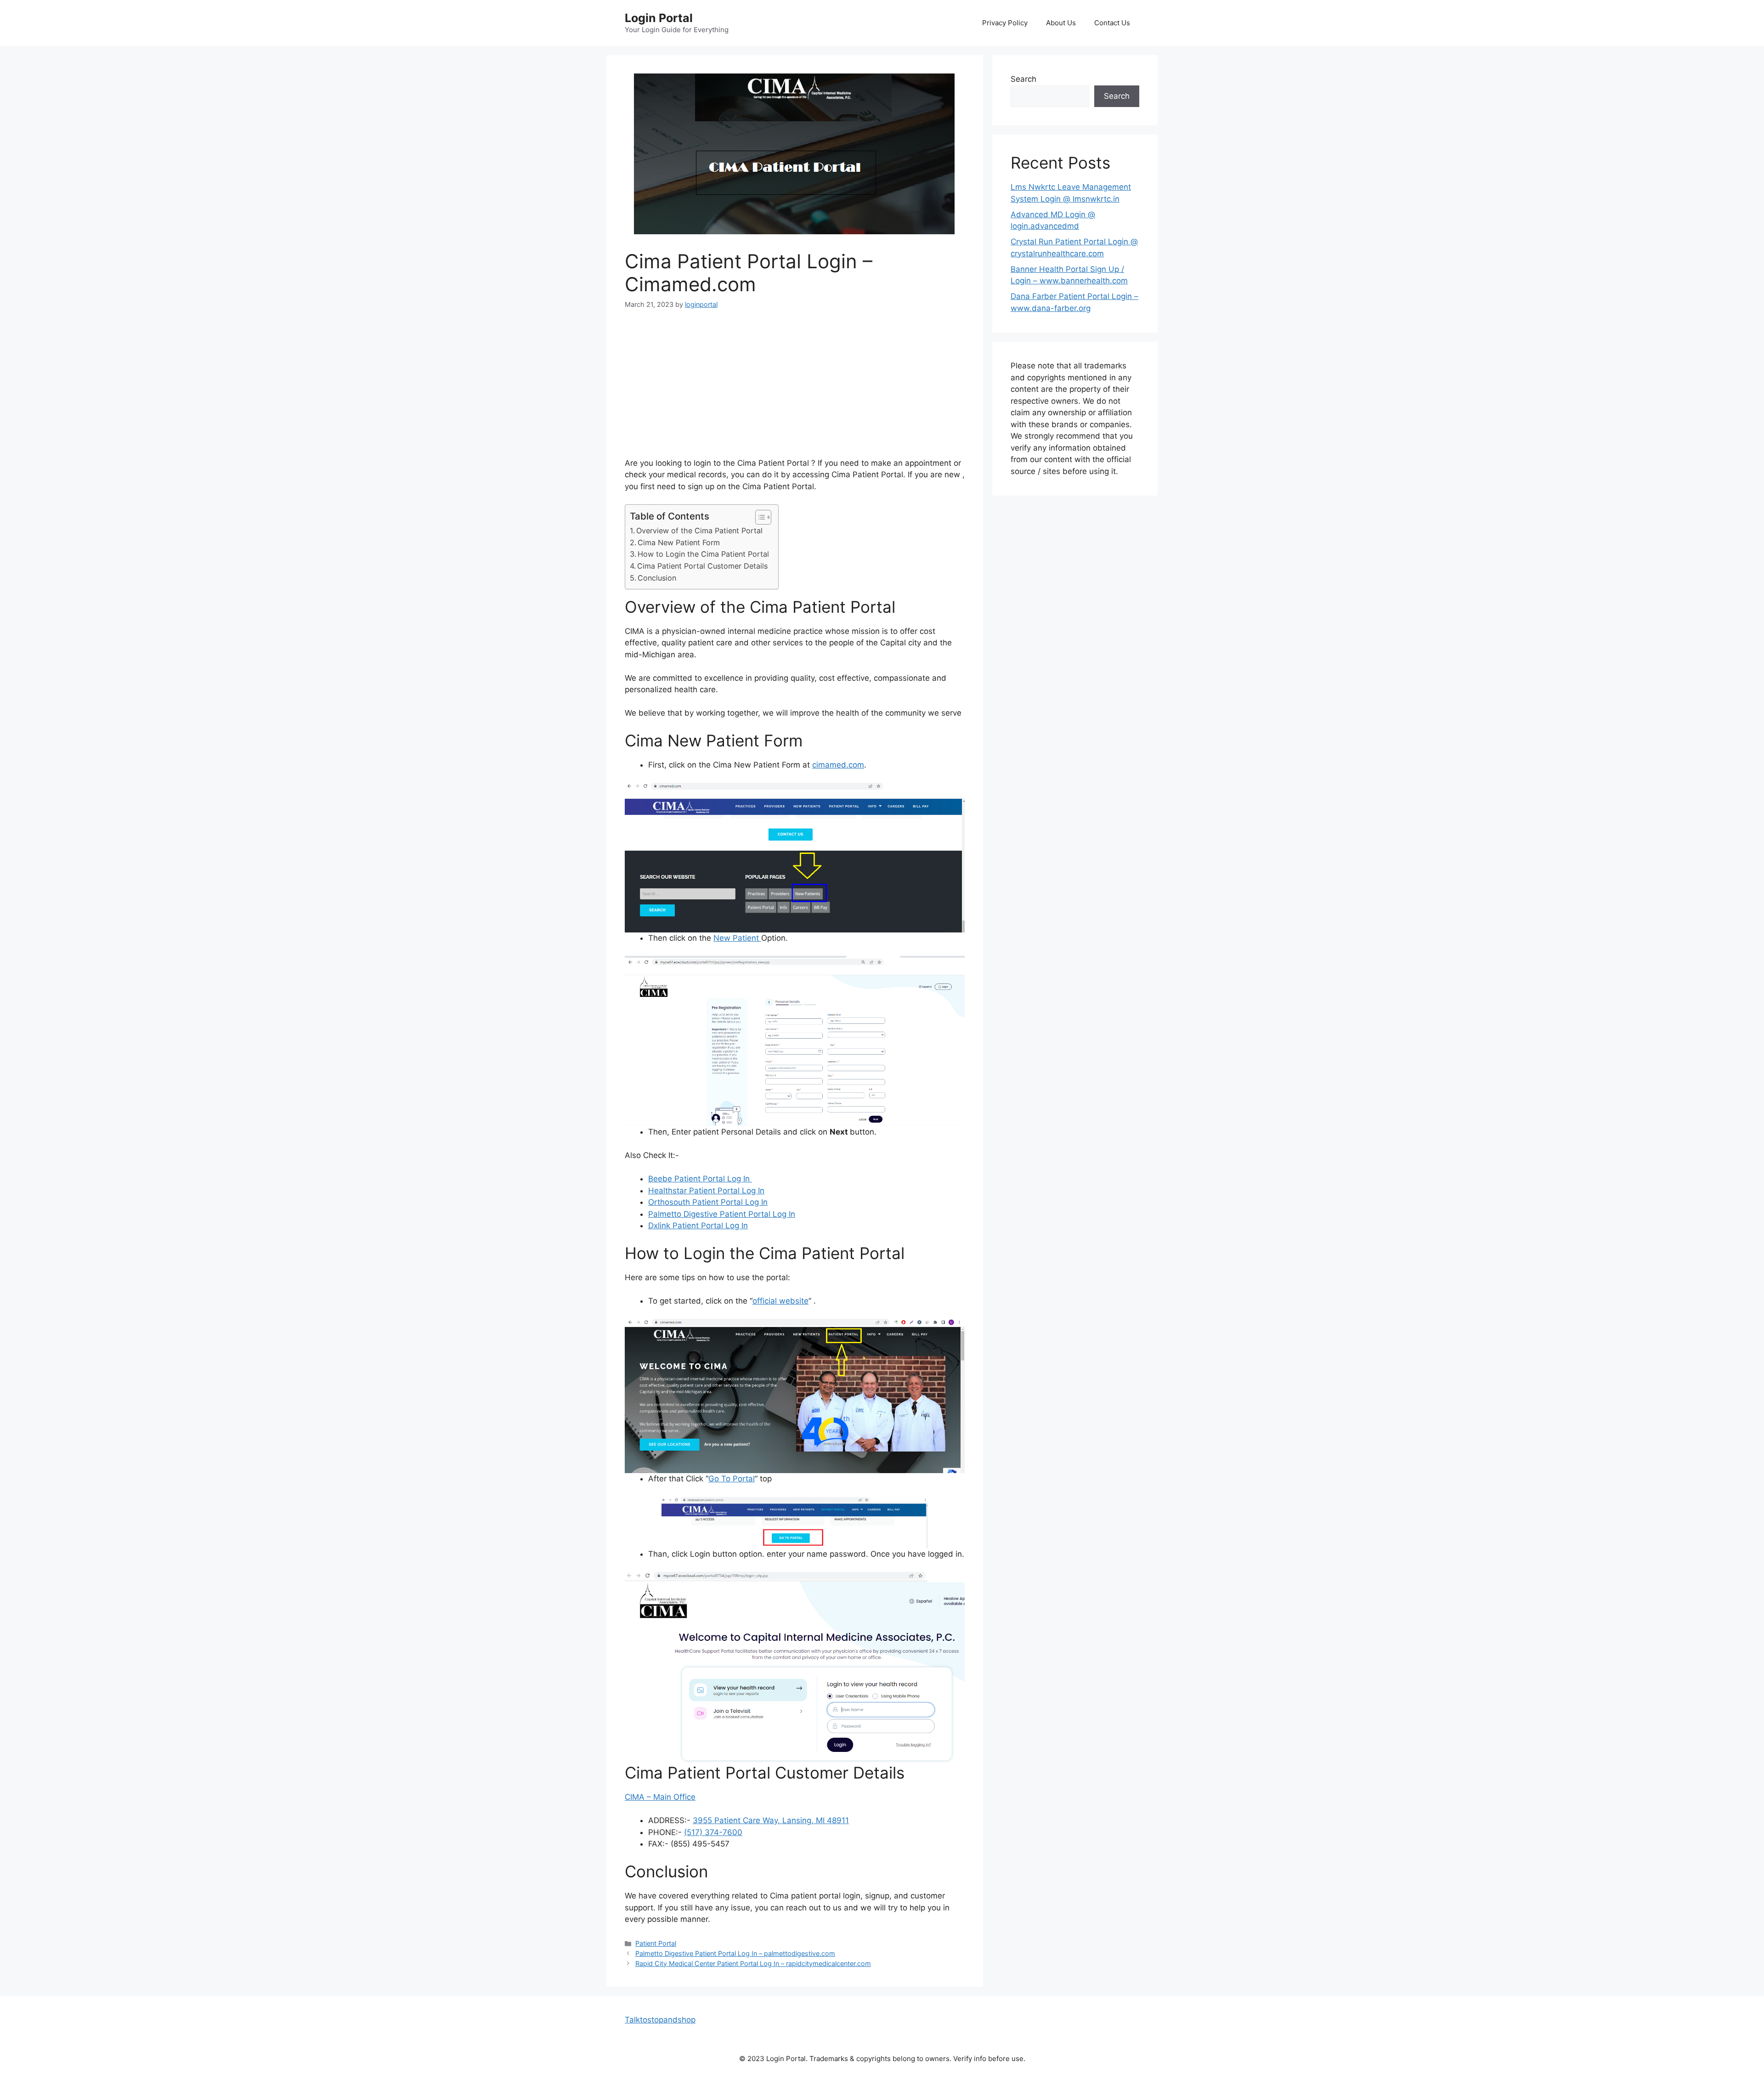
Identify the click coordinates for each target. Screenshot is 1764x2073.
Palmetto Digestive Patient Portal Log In (722, 1214)
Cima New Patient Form (679, 542)
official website (780, 1301)
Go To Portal (732, 1479)
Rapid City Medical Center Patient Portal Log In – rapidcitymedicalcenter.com (753, 1963)
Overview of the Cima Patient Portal (699, 531)
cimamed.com (838, 765)
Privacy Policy (1005, 23)
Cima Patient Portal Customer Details (702, 566)
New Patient (737, 938)
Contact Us (1112, 23)
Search (1023, 79)
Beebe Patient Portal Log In (700, 1179)
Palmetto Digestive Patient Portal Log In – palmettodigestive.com (735, 1953)
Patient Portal (656, 1943)
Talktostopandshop (660, 2020)
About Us (1061, 23)
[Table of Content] (763, 517)
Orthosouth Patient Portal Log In (708, 1202)
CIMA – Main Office (660, 1797)
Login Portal (659, 18)
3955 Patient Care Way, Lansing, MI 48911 (771, 1820)
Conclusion (657, 578)
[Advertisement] (795, 390)
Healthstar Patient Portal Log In (706, 1191)
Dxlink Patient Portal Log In (698, 1226)
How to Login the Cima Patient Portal (703, 554)
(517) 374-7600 (713, 1832)
